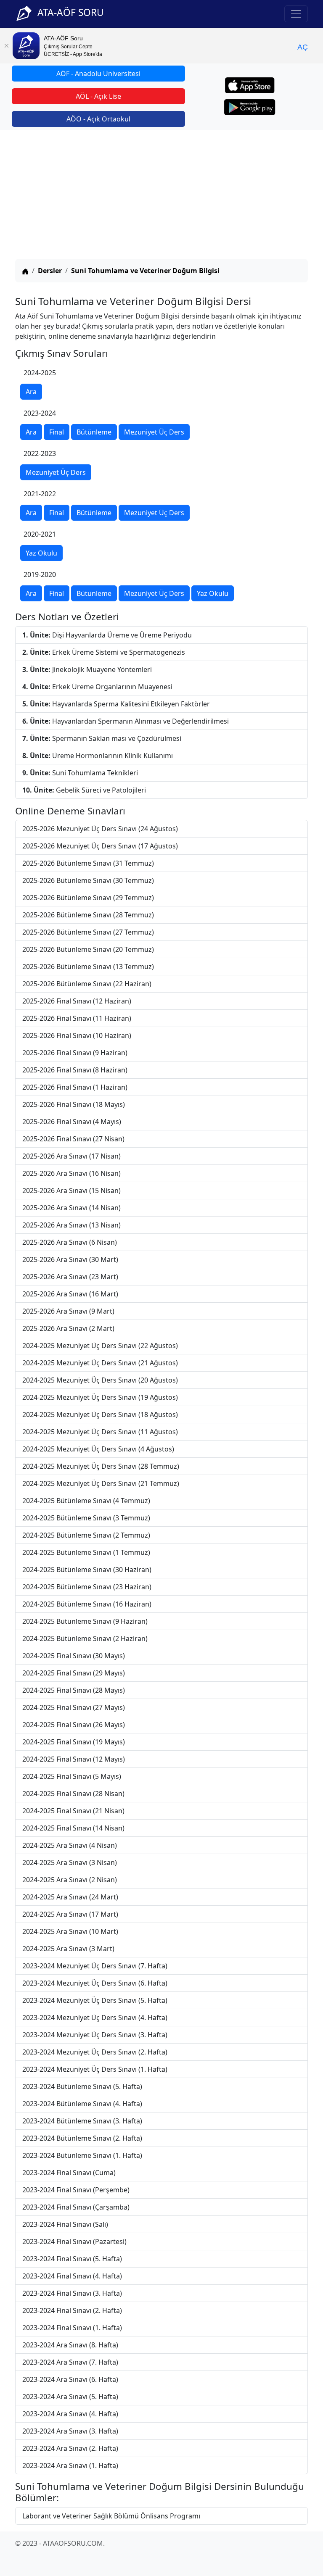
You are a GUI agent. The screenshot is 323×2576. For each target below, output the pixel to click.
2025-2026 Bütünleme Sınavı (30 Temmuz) (88, 880)
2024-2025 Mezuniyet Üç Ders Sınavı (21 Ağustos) (100, 1363)
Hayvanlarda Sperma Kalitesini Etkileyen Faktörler (116, 704)
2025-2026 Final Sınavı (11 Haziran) (77, 1018)
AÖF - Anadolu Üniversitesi (98, 74)
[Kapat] (6, 46)
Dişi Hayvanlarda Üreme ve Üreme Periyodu (107, 635)
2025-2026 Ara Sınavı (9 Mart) (68, 1311)
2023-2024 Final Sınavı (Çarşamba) (76, 2207)
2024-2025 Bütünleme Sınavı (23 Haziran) (87, 1587)
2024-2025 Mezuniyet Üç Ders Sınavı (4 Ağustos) (98, 1449)
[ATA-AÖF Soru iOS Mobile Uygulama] (250, 85)
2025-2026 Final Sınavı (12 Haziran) (77, 1001)
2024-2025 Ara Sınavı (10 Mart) (70, 1931)
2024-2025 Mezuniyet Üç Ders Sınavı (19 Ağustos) (100, 1397)
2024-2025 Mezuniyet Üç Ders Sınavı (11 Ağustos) (100, 1432)
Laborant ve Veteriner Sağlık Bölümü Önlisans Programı (111, 2516)
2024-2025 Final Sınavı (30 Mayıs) (74, 1656)
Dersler (50, 271)
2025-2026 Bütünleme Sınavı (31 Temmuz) (88, 863)
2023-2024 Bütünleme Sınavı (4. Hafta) (82, 2104)
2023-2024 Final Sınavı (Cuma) (69, 2173)
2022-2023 (40, 453)
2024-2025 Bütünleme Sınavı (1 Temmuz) (86, 1552)
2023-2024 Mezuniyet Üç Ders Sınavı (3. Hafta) (95, 2035)
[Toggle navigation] (296, 14)
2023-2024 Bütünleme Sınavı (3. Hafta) (82, 2121)
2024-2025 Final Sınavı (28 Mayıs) (74, 1690)
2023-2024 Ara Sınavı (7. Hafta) (70, 2362)
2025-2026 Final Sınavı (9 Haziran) (75, 1053)
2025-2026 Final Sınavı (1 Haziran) (75, 1087)
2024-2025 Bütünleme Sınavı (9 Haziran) (85, 1621)
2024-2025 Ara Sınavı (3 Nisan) (70, 1862)
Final (57, 432)
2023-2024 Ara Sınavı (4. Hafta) (70, 2414)
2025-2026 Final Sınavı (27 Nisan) (73, 1139)
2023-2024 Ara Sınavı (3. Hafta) (70, 2431)
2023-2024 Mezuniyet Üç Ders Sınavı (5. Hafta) (95, 2000)
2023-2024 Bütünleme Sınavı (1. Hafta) (82, 2155)
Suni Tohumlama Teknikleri (80, 773)
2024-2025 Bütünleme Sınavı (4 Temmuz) (86, 1501)
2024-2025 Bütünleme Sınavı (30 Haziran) (87, 1570)
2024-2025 (40, 373)
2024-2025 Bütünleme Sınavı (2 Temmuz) (86, 1535)
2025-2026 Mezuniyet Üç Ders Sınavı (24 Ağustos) (100, 829)
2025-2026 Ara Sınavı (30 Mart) (70, 1259)
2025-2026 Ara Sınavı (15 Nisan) (71, 1191)
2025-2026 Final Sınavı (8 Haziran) (75, 1070)
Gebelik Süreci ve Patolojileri (84, 790)
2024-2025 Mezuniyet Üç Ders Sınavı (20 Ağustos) (100, 1380)
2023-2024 (40, 413)
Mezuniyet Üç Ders (154, 432)
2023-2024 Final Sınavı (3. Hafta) (72, 2293)
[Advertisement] (161, 196)
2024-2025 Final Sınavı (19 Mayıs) (74, 1742)
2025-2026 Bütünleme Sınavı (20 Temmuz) (88, 949)
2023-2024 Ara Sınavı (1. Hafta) (70, 2465)
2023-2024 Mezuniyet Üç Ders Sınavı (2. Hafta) (95, 2052)
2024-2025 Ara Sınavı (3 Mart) (68, 1949)
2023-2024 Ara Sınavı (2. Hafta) (70, 2448)
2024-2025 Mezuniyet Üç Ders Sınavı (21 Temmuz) (101, 1483)
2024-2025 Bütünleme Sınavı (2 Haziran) (85, 1638)
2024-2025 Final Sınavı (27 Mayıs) (74, 1707)
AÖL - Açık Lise (98, 96)
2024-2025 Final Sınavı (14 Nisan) (73, 1828)
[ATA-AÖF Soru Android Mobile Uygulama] (250, 107)
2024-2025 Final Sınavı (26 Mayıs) (74, 1725)
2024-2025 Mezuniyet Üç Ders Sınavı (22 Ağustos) (100, 1346)
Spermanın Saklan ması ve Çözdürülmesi (102, 738)
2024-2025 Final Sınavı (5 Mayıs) (72, 1776)
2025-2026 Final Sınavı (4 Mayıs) (72, 1122)
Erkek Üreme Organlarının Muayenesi (97, 687)
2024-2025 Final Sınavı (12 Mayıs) (74, 1759)
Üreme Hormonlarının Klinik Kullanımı (98, 756)
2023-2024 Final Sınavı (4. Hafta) (72, 2276)
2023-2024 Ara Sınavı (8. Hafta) (70, 2345)
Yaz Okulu (41, 553)
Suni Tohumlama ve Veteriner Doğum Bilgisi (145, 271)
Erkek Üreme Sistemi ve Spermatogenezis (104, 652)
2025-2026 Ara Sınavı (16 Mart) (70, 1294)
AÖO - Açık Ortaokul (98, 119)
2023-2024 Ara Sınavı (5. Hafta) (70, 2397)
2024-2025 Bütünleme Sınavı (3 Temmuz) (86, 1518)
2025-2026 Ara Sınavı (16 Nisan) (71, 1173)
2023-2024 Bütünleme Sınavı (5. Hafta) (82, 2086)
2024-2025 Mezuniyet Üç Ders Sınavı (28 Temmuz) (101, 1466)
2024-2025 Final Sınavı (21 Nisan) (73, 1811)
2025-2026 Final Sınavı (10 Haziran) (77, 1035)
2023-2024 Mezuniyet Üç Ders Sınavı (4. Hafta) (95, 2018)
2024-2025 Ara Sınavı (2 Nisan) (70, 1880)
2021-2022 (40, 494)
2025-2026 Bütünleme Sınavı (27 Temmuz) (88, 932)
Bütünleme (94, 432)
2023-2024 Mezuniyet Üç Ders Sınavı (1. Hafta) (95, 2069)
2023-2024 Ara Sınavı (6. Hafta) (70, 2379)
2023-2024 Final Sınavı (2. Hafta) (72, 2310)
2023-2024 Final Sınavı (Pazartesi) (74, 2241)
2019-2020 (40, 574)
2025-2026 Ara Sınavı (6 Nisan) (70, 1242)
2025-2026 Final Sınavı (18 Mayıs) (74, 1104)
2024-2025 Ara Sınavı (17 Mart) (70, 1914)
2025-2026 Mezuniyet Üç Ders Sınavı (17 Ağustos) (100, 846)
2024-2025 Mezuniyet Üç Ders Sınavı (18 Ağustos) (100, 1414)
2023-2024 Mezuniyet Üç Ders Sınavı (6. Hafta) (95, 1983)
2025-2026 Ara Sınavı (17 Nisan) (71, 1156)
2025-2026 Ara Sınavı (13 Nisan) (71, 1225)
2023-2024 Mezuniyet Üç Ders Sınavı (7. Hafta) (95, 1966)
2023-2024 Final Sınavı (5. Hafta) (72, 2259)
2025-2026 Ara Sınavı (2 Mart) (68, 1328)
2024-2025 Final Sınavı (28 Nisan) (73, 1794)
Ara (31, 392)
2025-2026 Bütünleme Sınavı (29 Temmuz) (88, 898)
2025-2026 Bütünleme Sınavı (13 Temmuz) (88, 967)
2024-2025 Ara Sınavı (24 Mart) (70, 1897)
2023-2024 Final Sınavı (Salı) (65, 2224)
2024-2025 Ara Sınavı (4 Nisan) (70, 1845)
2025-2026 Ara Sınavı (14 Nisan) (71, 1208)
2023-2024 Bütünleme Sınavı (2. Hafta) (82, 2138)
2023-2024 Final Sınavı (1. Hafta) (72, 2328)
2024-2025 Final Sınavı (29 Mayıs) (74, 1673)
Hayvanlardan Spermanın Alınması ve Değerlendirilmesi (126, 721)
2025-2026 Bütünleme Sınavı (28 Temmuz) (88, 915)
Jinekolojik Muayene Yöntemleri (87, 669)
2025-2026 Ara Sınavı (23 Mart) (70, 1277)
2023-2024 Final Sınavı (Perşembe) (76, 2190)
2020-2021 (40, 534)
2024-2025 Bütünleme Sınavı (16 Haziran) (87, 1604)
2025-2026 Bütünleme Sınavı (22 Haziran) (87, 984)
